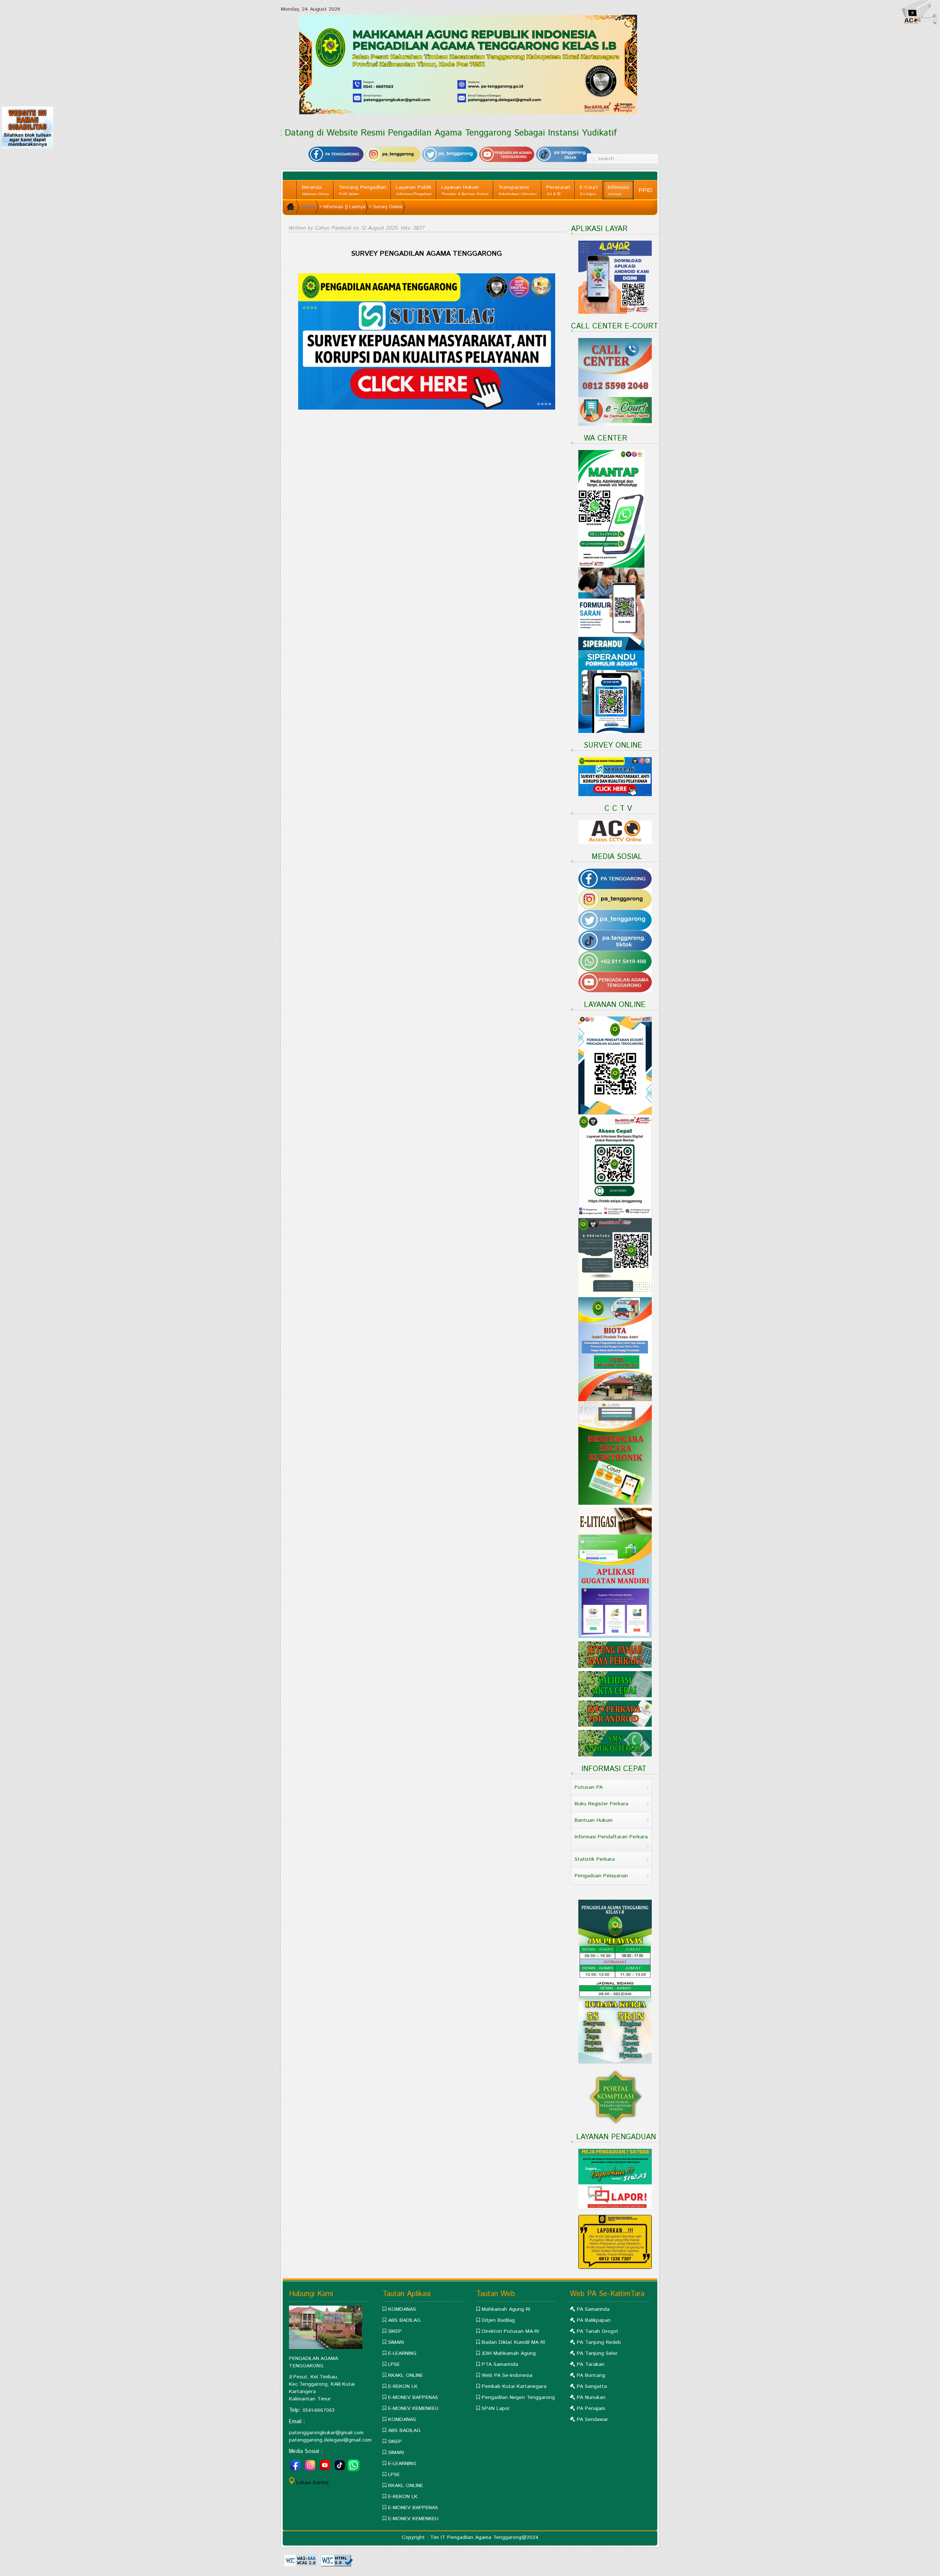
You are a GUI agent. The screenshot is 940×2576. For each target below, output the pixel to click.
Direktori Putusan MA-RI (510, 2331)
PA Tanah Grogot (598, 2331)
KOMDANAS (402, 2309)
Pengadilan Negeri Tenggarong (518, 2397)
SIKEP (395, 2331)
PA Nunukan (591, 2397)
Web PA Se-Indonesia (507, 2375)
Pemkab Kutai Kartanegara (514, 2386)
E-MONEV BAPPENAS (413, 2397)
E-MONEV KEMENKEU (413, 2408)
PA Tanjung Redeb (599, 2342)
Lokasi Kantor (313, 2483)
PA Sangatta (592, 2386)
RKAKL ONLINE (406, 2375)
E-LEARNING (402, 2353)
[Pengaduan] (615, 2242)
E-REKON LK (403, 2386)
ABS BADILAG (404, 2320)
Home (309, 207)
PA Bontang (591, 2375)
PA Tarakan (591, 2364)
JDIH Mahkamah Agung (509, 2353)
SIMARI (396, 2342)
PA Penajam (591, 2408)
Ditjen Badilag (498, 2320)
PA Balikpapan (594, 2320)
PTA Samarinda (500, 2364)
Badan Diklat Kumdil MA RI (513, 2342)
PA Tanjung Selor (597, 2353)
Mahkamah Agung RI (506, 2309)
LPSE (394, 2364)
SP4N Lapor (496, 2408)
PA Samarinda (593, 2309)
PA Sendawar (592, 2420)
